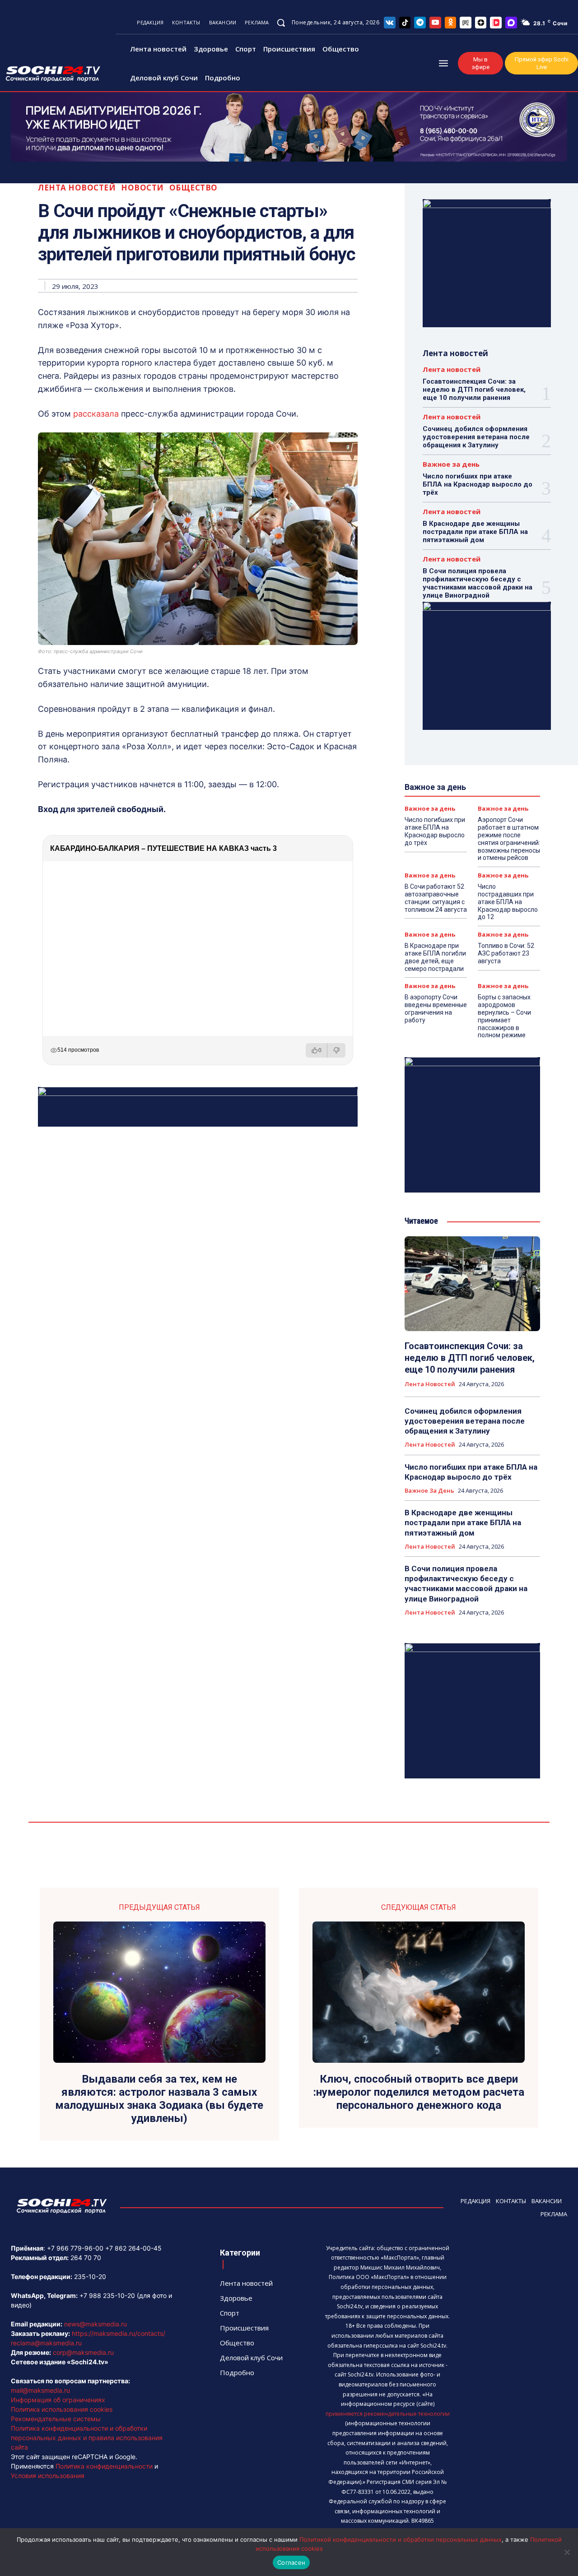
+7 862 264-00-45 (133, 2248)
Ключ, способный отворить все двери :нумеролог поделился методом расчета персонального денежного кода (419, 2092)
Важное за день (451, 464)
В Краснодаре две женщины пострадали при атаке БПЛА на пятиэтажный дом (475, 532)
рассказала (97, 414)
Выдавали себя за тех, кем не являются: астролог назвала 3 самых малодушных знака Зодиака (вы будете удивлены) (159, 2098)
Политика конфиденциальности (104, 2466)
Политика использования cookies (62, 2409)
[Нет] (567, 2552)
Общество (193, 188)
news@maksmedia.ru (96, 2324)
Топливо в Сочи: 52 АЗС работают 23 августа (506, 953)
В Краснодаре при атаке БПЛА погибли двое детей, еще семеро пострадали (435, 957)
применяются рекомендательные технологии (388, 2414)
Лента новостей (77, 188)
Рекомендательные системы (56, 2419)
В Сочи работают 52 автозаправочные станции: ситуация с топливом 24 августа (436, 898)
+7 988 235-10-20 (107, 2295)
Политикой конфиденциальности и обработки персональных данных (401, 2539)
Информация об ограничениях (58, 2400)
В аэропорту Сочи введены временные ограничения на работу (436, 1008)
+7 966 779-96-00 (75, 2248)
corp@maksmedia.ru (83, 2352)
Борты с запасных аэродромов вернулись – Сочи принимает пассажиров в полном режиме (504, 1016)
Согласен (291, 2562)
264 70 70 (86, 2258)
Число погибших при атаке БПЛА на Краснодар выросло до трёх (478, 484)
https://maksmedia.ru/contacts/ (119, 2333)
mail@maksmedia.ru (40, 2390)
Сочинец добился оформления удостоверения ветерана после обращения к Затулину (476, 437)
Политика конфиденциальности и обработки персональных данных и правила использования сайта (87, 2438)
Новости (142, 188)
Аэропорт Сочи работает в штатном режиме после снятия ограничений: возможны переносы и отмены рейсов (509, 839)
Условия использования (48, 2476)
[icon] (390, 22)
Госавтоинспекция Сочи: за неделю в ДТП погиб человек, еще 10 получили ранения (474, 390)
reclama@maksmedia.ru (46, 2343)
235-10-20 (90, 2277)
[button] (281, 23)
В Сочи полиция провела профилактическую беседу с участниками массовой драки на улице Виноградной (478, 583)
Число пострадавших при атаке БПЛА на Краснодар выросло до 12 (508, 902)
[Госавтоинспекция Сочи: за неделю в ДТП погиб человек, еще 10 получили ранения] (472, 1284)
